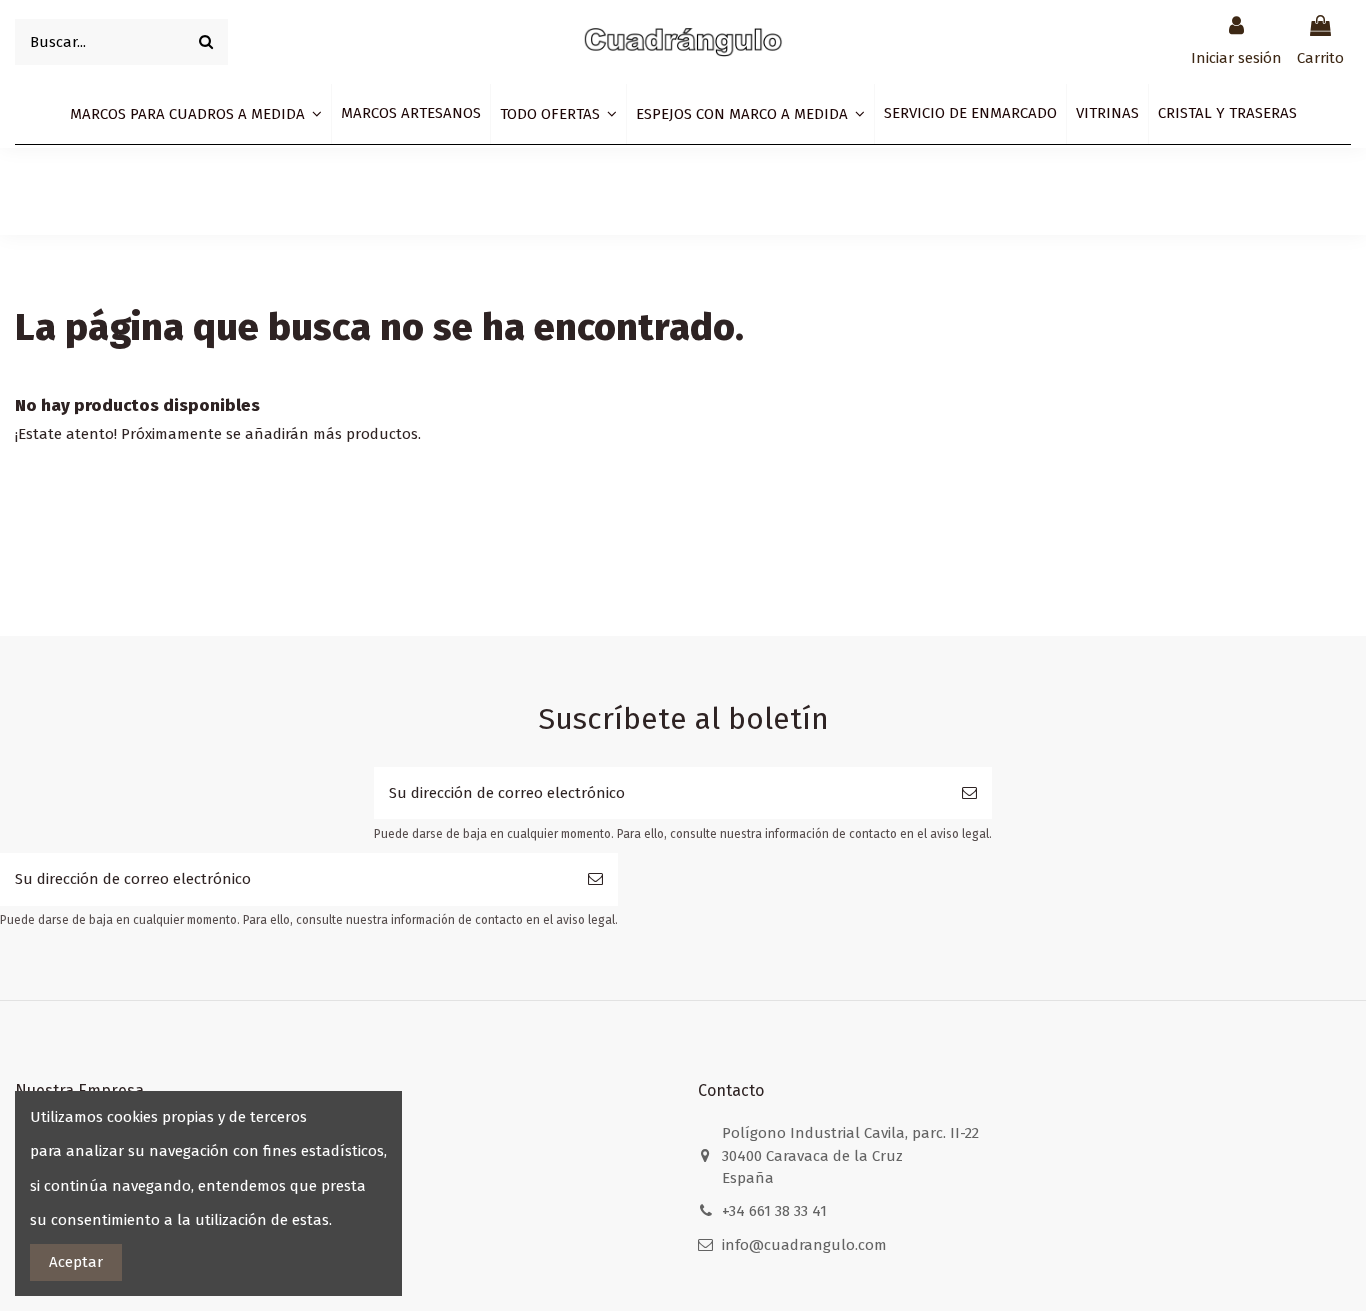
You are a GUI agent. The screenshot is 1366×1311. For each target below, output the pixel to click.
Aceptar (76, 1262)
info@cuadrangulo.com (804, 1245)
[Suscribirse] (969, 793)
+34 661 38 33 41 (774, 1211)
